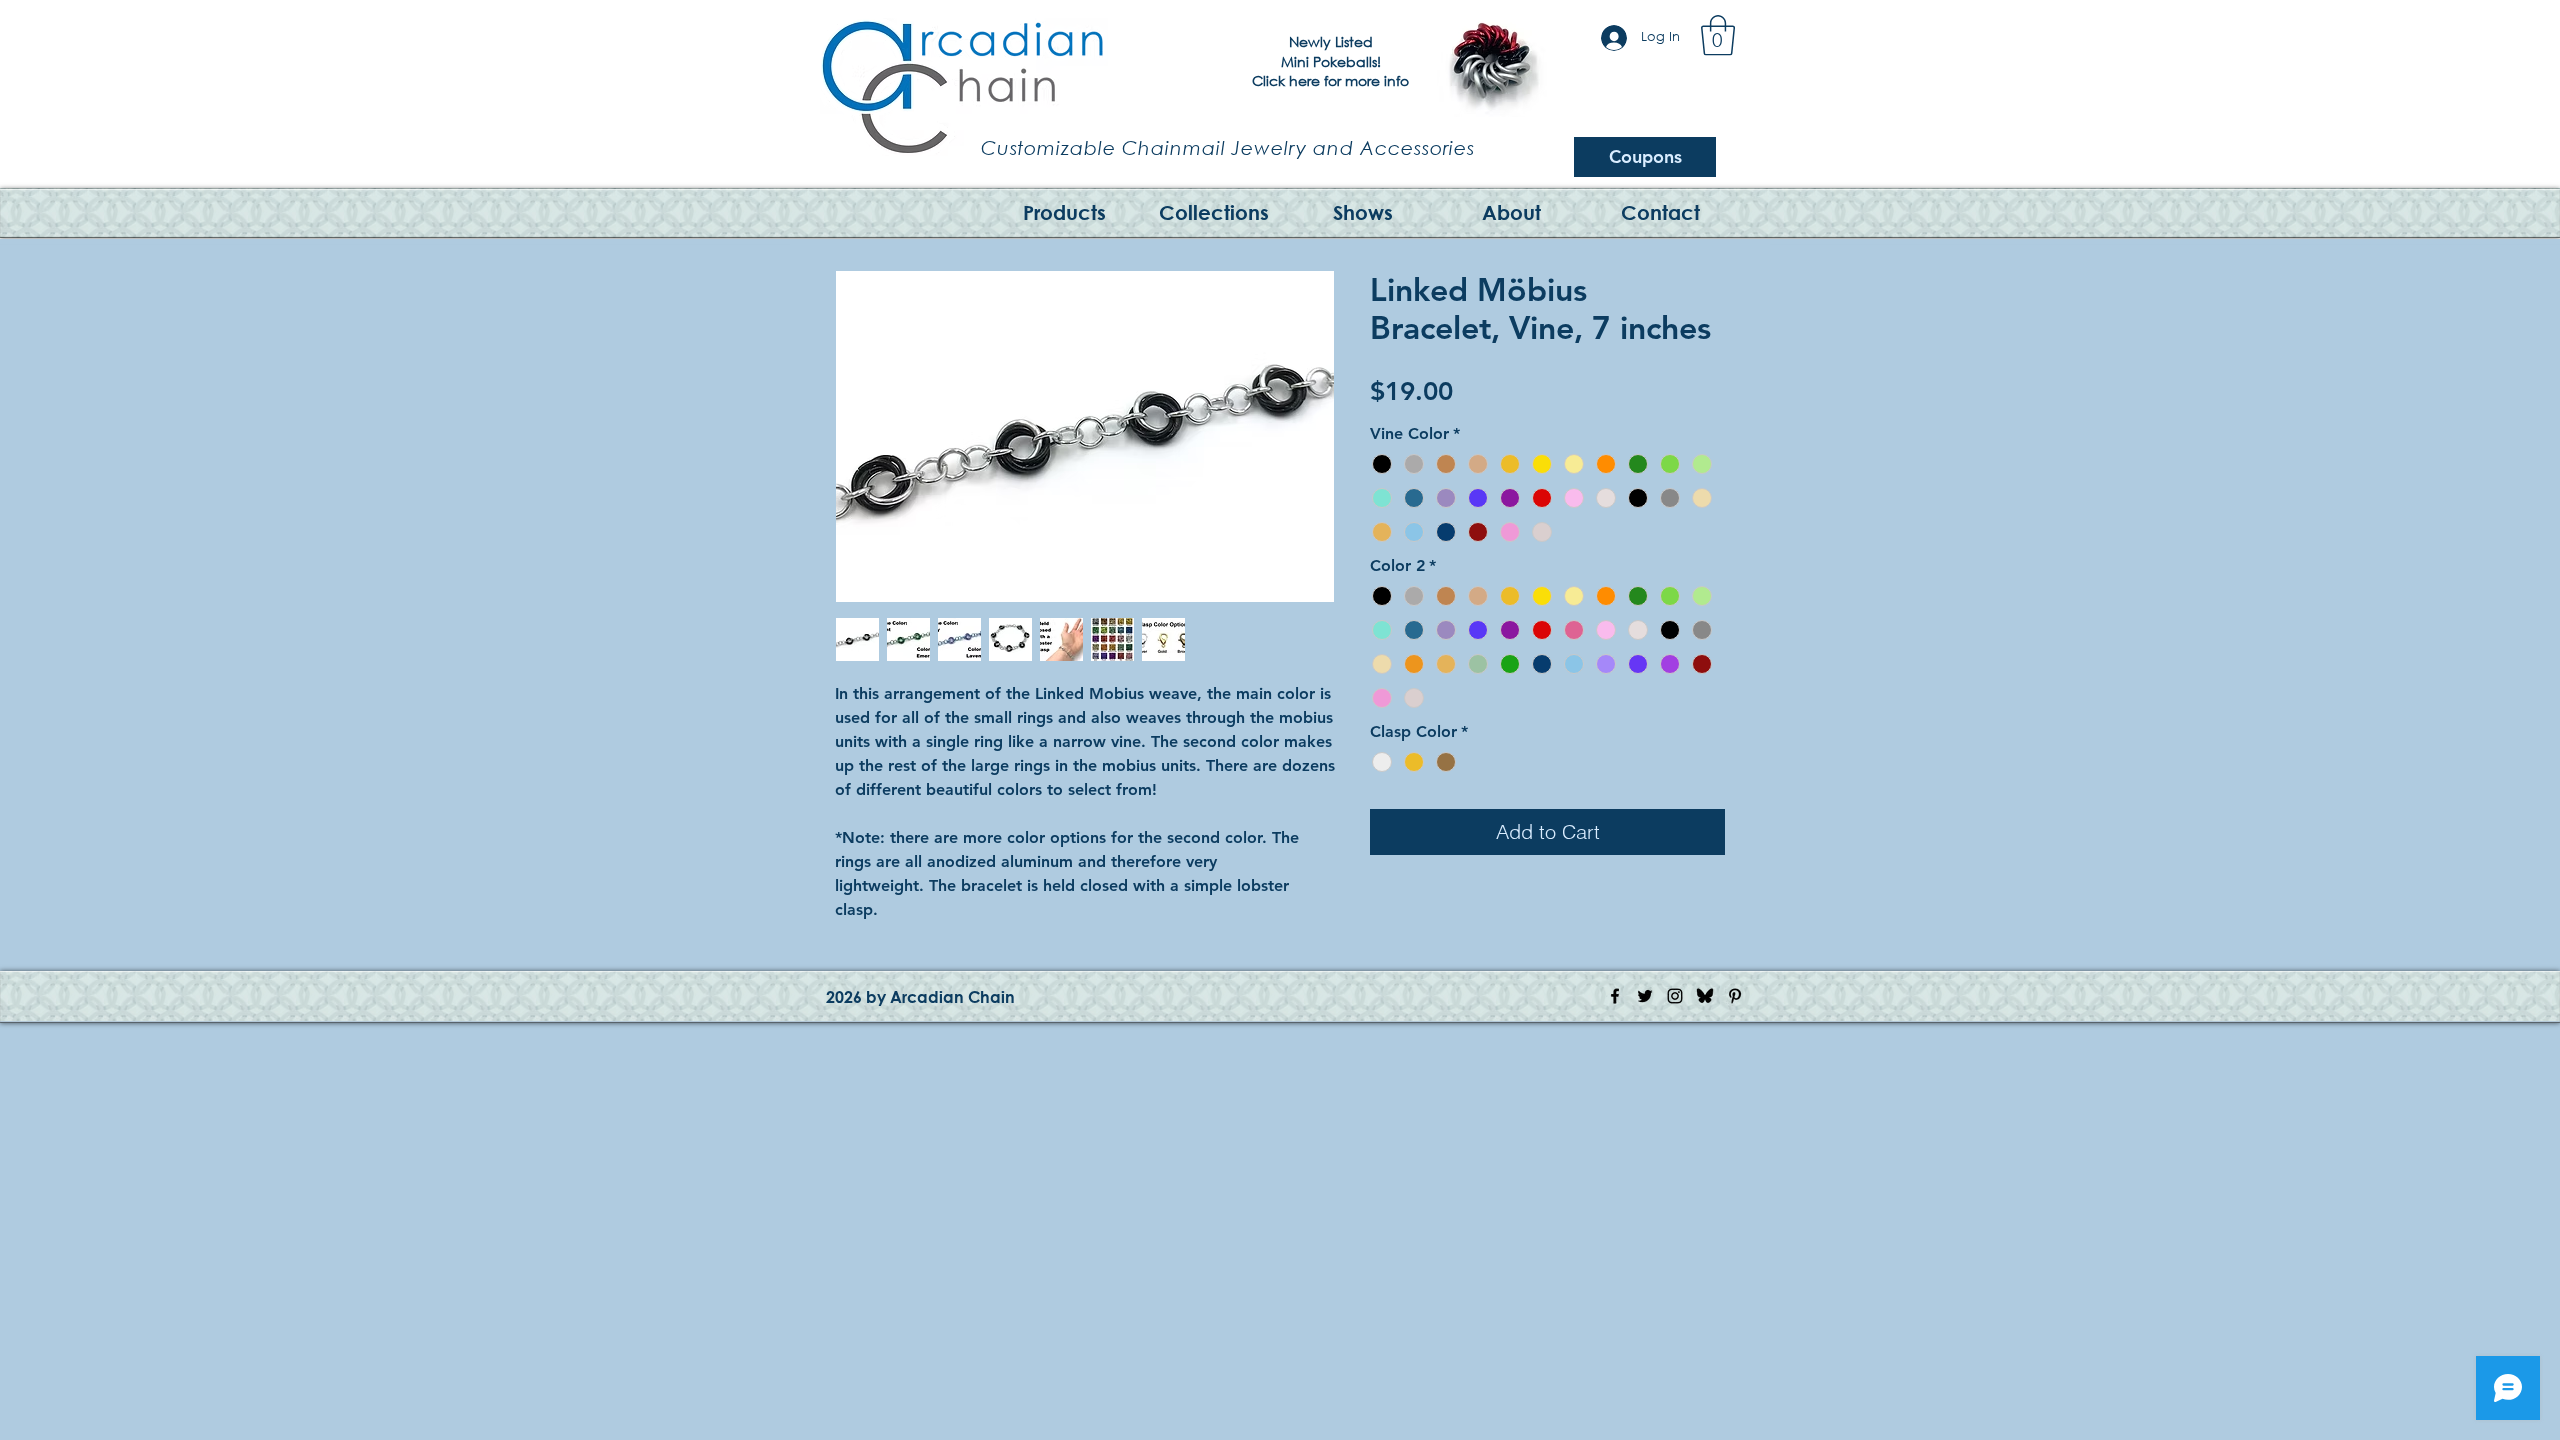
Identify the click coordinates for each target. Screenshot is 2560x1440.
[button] (1718, 35)
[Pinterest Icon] (1735, 996)
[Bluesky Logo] (1705, 996)
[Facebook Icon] (1615, 996)
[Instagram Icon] (1675, 996)
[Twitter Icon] (1645, 996)
